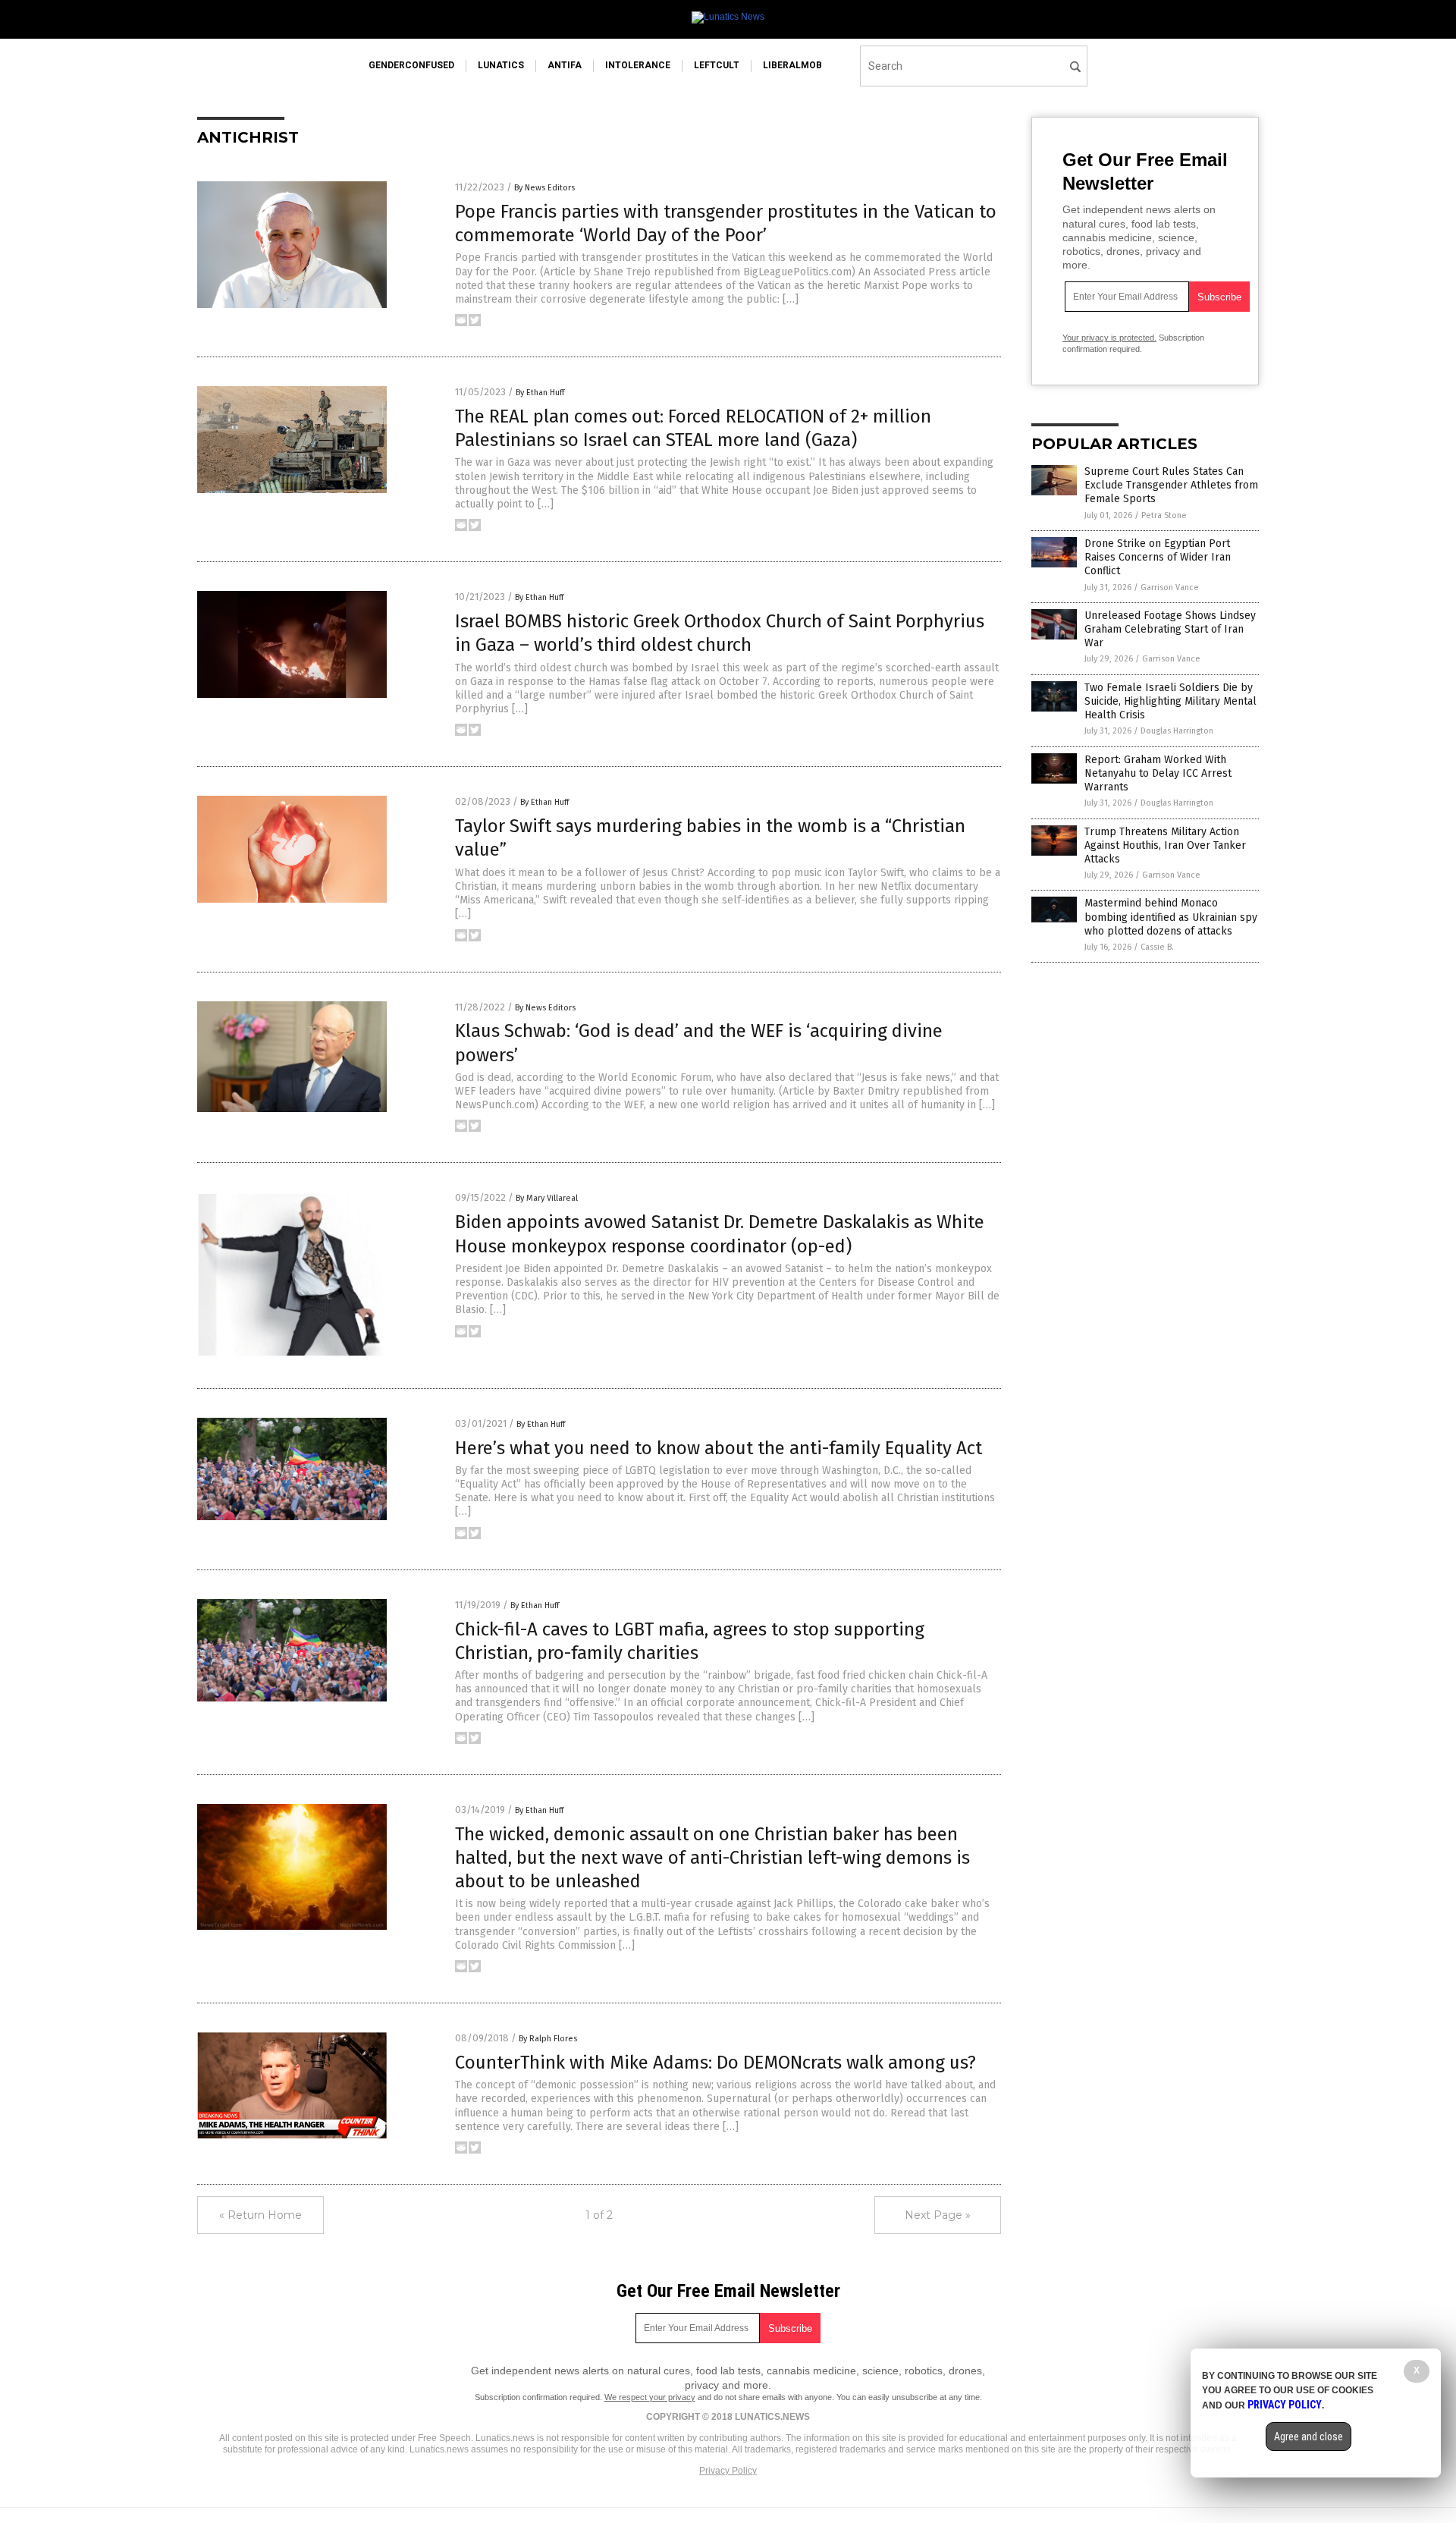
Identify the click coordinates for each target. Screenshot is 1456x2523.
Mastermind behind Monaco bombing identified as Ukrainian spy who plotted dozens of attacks (1171, 917)
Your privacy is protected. (1109, 338)
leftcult (717, 65)
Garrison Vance (1170, 588)
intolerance (638, 65)
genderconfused (411, 65)
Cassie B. (1157, 947)
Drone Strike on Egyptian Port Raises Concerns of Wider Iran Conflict (1158, 557)
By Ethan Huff (540, 393)
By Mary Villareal (547, 1198)
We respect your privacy (650, 2397)
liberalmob (792, 65)
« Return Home (260, 2215)
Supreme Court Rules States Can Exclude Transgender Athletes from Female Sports (1171, 485)
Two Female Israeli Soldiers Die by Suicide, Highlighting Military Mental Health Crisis (1170, 701)
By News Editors (544, 188)
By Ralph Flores (548, 2039)
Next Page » (938, 2215)
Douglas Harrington (1177, 731)
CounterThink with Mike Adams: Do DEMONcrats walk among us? (715, 2063)
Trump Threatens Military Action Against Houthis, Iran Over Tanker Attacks (1165, 845)
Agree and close (1309, 2437)
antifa (565, 65)
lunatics (501, 65)
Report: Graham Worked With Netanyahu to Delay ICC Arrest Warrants (1158, 773)
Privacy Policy (728, 2471)
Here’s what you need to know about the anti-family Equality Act (719, 1448)
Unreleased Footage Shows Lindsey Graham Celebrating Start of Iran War (1170, 629)
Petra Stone (1164, 515)
